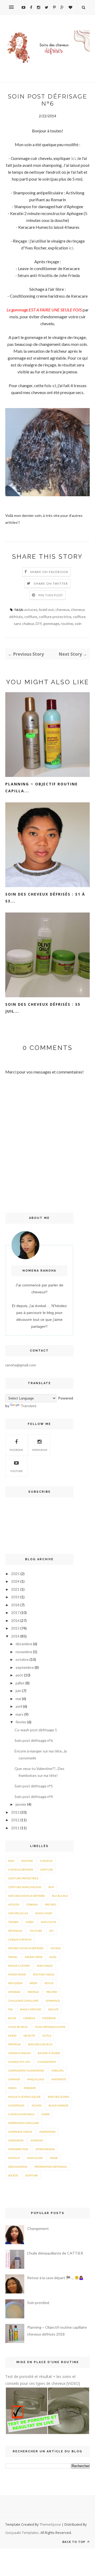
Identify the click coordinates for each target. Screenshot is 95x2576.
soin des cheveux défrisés (27, 1896)
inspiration (47, 2132)
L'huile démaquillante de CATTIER (55, 2253)
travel (13, 1957)
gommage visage (20, 2132)
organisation (18, 2167)
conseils (29, 2018)
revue (49, 1983)
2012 (15, 1820)
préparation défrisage (51, 2167)
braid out (46, 609)
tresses (13, 1922)
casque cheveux (20, 1939)
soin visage (45, 1966)
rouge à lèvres (19, 1966)
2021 (15, 1589)
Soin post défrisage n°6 (34, 1740)
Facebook (16, 1450)
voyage (56, 1948)
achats (37, 2105)
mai (18, 1699)
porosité (30, 2088)
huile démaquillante (50, 2027)
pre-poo (52, 1992)
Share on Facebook (49, 572)
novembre (24, 1652)
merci (12, 2088)
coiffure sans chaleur (25, 1887)
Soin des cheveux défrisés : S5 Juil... (43, 1008)
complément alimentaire (26, 2070)
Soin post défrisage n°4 (34, 1797)
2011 (15, 1828)
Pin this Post (51, 595)
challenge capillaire (23, 2001)
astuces (31, 609)
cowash (32, 1904)
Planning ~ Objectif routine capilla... (42, 787)
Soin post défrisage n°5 (34, 1786)
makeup (14, 2158)
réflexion (15, 1983)
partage (33, 1992)
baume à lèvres (49, 2053)
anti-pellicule (18, 1913)
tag (11, 2009)
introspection (18, 2149)
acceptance (16, 2105)
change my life (19, 2062)
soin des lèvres (58, 2097)
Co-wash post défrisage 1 (36, 1730)
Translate (28, 1406)
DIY (39, 623)
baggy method (31, 2009)
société (13, 2175)
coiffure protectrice (55, 617)
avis (51, 1887)
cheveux (62, 609)
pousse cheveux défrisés (26, 1948)
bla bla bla (60, 1896)
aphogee (14, 1992)
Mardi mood (17, 1974)
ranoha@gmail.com (21, 1365)
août (19, 1675)
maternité (59, 2079)
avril (19, 1706)
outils (47, 2036)
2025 (15, 1574)
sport (34, 1983)
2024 (15, 1581)
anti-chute (48, 1922)
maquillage (36, 2079)
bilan (12, 2018)
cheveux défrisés (21, 1870)
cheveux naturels (21, 2114)
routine (67, 623)
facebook (49, 2018)
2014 (15, 1636)
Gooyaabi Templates (22, 2533)
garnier (14, 2079)
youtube (16, 1471)
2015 (15, 1628)
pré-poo (50, 1904)
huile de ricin (18, 2027)
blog (53, 1957)
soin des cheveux (40, 2044)
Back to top (74, 2542)
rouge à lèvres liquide (24, 2097)
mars (20, 1714)
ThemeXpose (50, 2524)
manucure (35, 2158)
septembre (25, 1667)
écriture (32, 2175)
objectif (29, 2036)
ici (73, 158)
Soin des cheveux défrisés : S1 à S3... (45, 898)
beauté (53, 2009)
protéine (15, 2044)
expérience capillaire (24, 2123)
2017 (15, 1613)
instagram (40, 1450)
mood (12, 2036)
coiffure (31, 617)
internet (37, 2140)
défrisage (15, 1931)
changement (47, 2062)
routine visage (44, 1974)
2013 (15, 1812)
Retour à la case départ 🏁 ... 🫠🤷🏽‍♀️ (55, 2278)
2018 (15, 1605)
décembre (24, 1644)
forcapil (58, 2070)
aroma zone (34, 1957)
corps (46, 2114)
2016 (15, 1620)
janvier (21, 1804)
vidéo (30, 1922)
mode (54, 2158)
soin (78, 623)
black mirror (58, 2105)
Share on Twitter (51, 583)
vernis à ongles (19, 2053)
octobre (22, 1659)
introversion (45, 2149)
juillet (20, 1683)
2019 (15, 1597)
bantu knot (44, 1913)
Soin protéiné (38, 2303)
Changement (38, 2228)
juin (18, 1691)
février (21, 1722)
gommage (51, 623)
